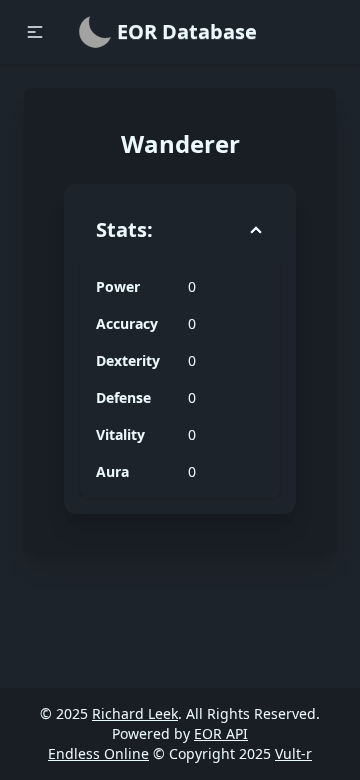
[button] (35, 32)
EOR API (221, 733)
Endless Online (98, 753)
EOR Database (187, 31)
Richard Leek (135, 713)
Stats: (124, 229)
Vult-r (293, 753)
